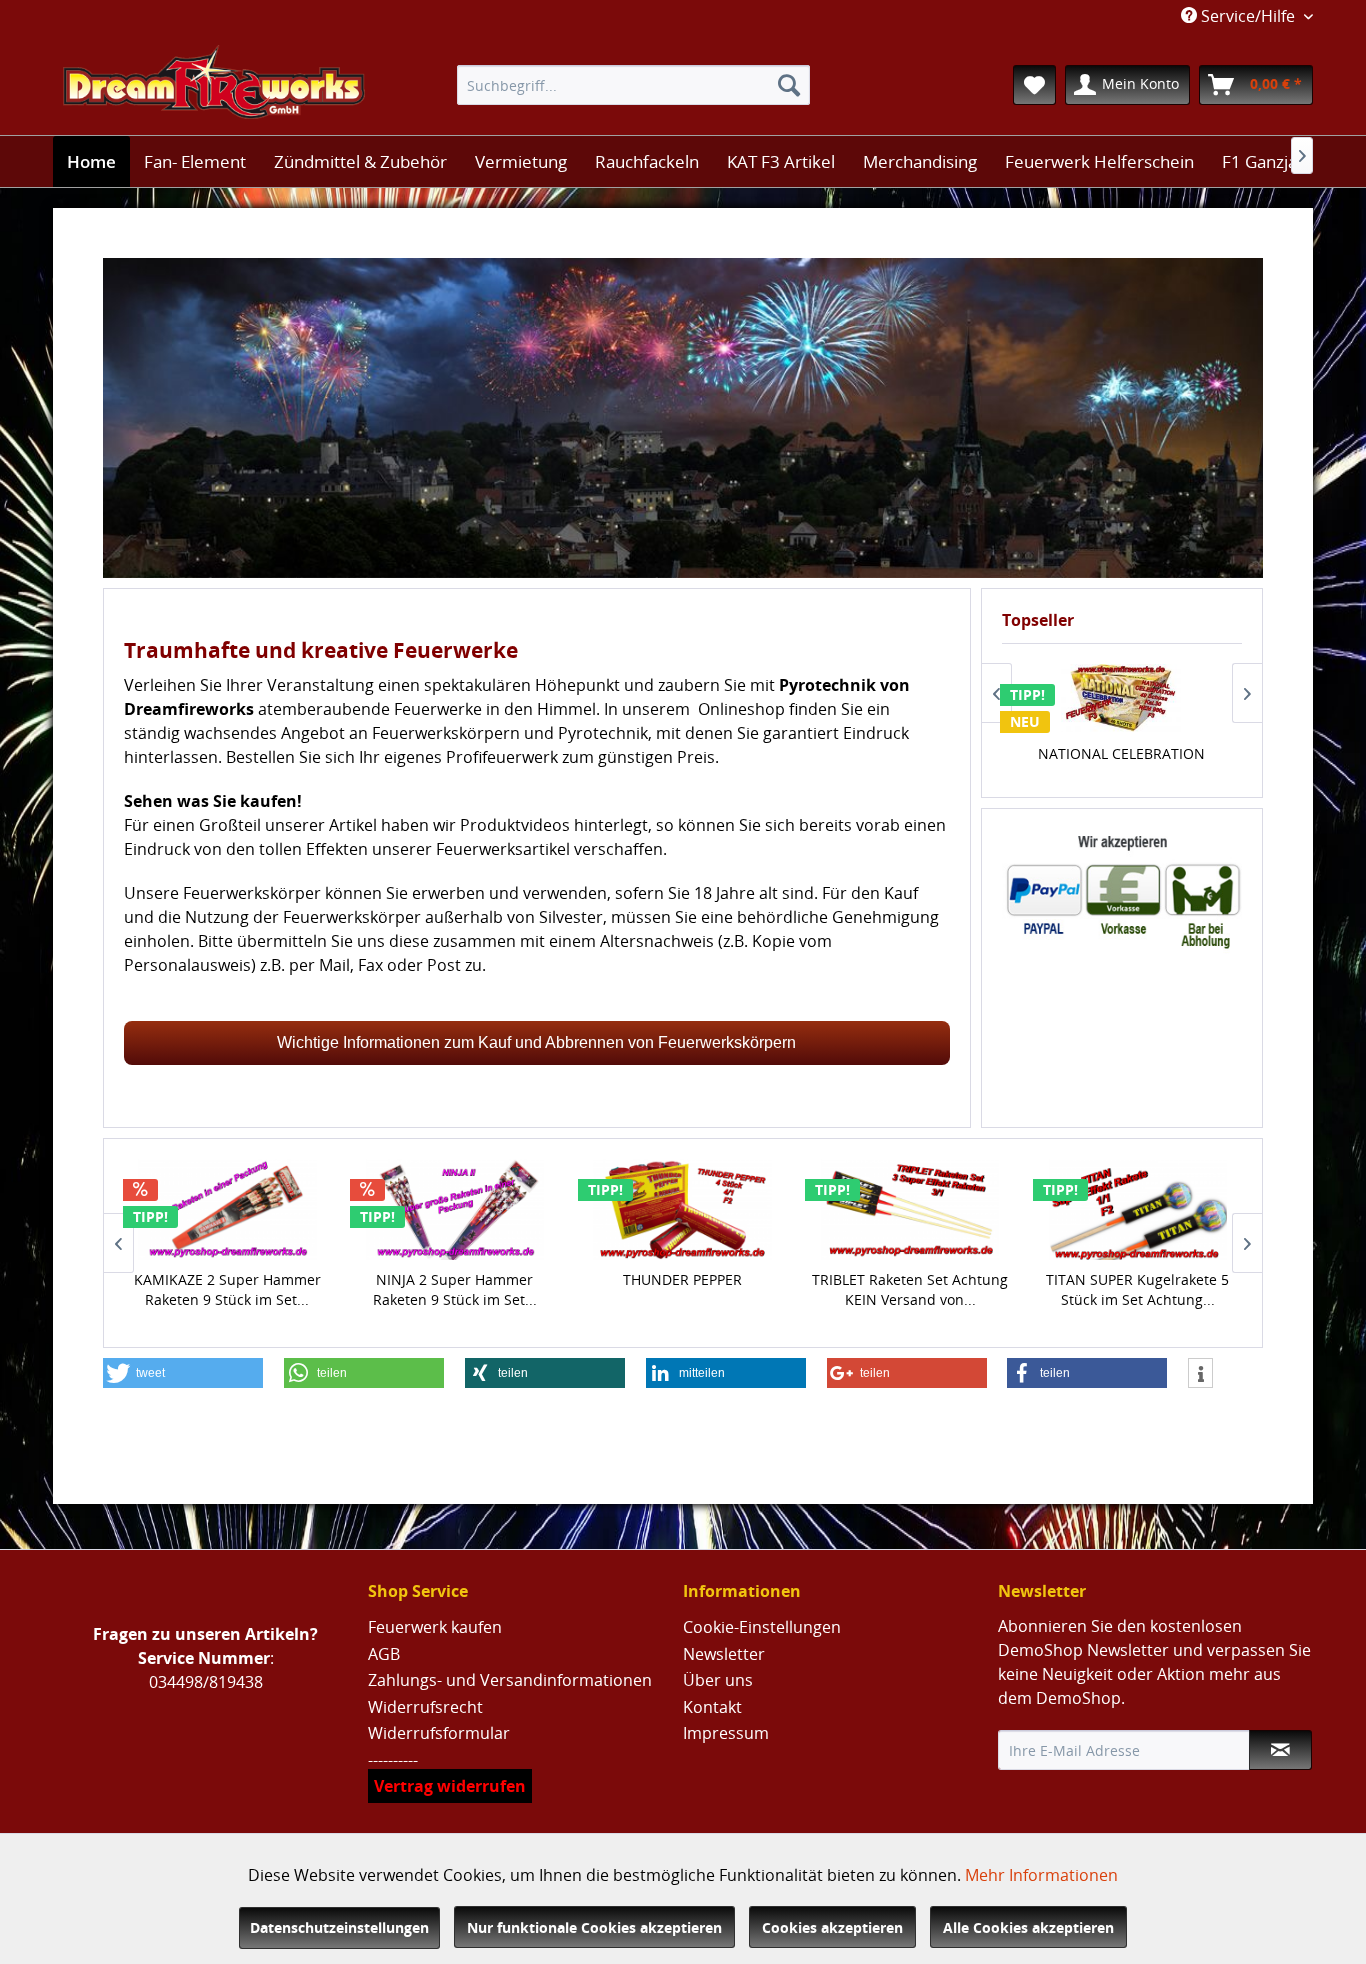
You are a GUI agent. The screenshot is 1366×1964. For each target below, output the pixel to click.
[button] (183, 1373)
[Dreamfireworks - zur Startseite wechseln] (214, 85)
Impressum (726, 1733)
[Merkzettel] (1034, 85)
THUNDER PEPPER (682, 1279)
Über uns (718, 1680)
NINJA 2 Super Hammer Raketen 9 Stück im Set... (455, 1289)
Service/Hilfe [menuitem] (1248, 16)
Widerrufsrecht (425, 1707)
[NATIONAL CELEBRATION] (1121, 698)
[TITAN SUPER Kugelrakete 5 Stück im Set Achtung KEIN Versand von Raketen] (1138, 1209)
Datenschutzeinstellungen (339, 1927)
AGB (384, 1654)
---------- (393, 1760)
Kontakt (712, 1707)
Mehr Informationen (1041, 1875)
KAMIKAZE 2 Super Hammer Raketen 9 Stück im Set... (227, 1289)
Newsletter (724, 1654)
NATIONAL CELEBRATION (1121, 753)
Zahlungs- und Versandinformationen (510, 1680)
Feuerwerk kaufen (435, 1627)
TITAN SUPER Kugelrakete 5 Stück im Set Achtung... (1137, 1289)
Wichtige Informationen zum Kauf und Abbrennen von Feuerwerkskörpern (536, 1042)
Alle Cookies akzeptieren (1028, 1927)
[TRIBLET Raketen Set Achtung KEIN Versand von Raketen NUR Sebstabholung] (910, 1209)
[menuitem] (633, 85)
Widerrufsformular (439, 1733)
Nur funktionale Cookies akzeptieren (594, 1927)
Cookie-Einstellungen (762, 1627)
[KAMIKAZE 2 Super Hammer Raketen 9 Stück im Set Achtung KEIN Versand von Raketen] (228, 1209)
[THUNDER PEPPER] (683, 1209)
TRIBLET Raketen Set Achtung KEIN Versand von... (910, 1289)
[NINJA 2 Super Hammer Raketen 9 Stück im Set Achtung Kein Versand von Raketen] (455, 1209)
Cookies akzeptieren (832, 1927)
